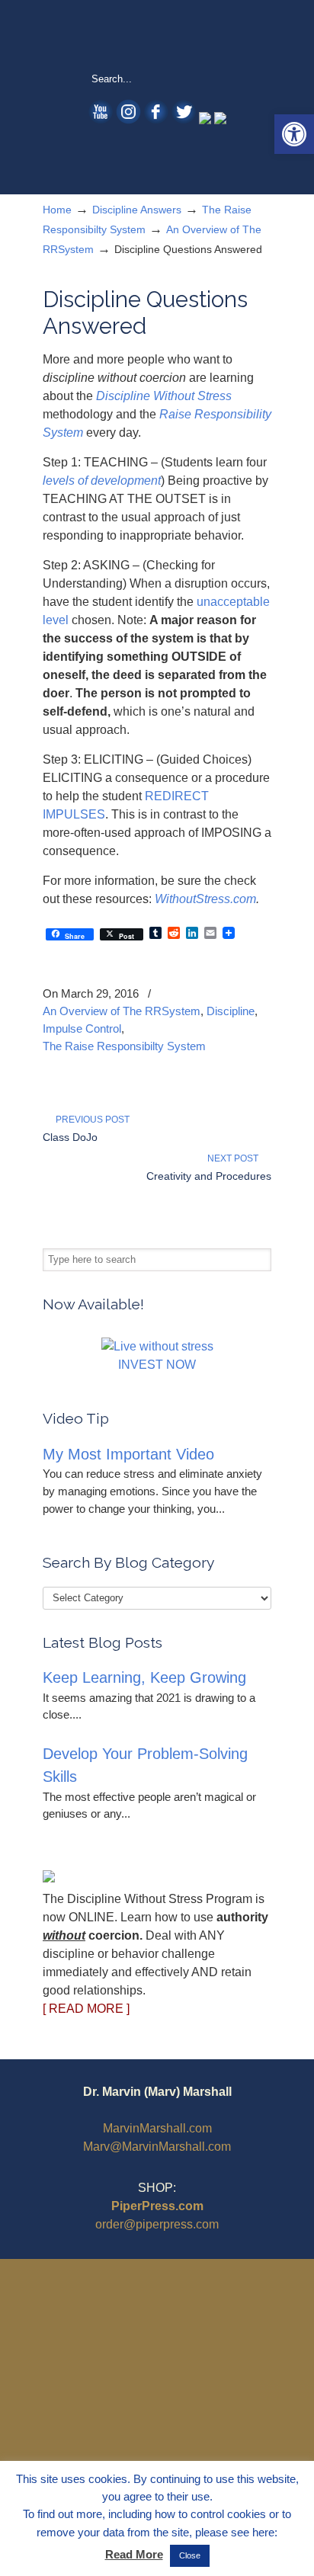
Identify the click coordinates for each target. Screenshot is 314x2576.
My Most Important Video (128, 1454)
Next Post (235, 1158)
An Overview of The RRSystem (122, 1011)
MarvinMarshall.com (157, 2128)
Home (57, 210)
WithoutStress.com (157, 35)
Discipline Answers (137, 210)
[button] (294, 134)
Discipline (231, 1011)
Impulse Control (82, 1028)
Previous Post (90, 1120)
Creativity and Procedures (209, 1176)
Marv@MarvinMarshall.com (157, 2147)
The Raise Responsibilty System (124, 1046)
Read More (134, 2554)
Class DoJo (70, 1137)
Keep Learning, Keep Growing (144, 1677)
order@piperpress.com (157, 2224)
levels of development (102, 481)
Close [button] (190, 2555)
